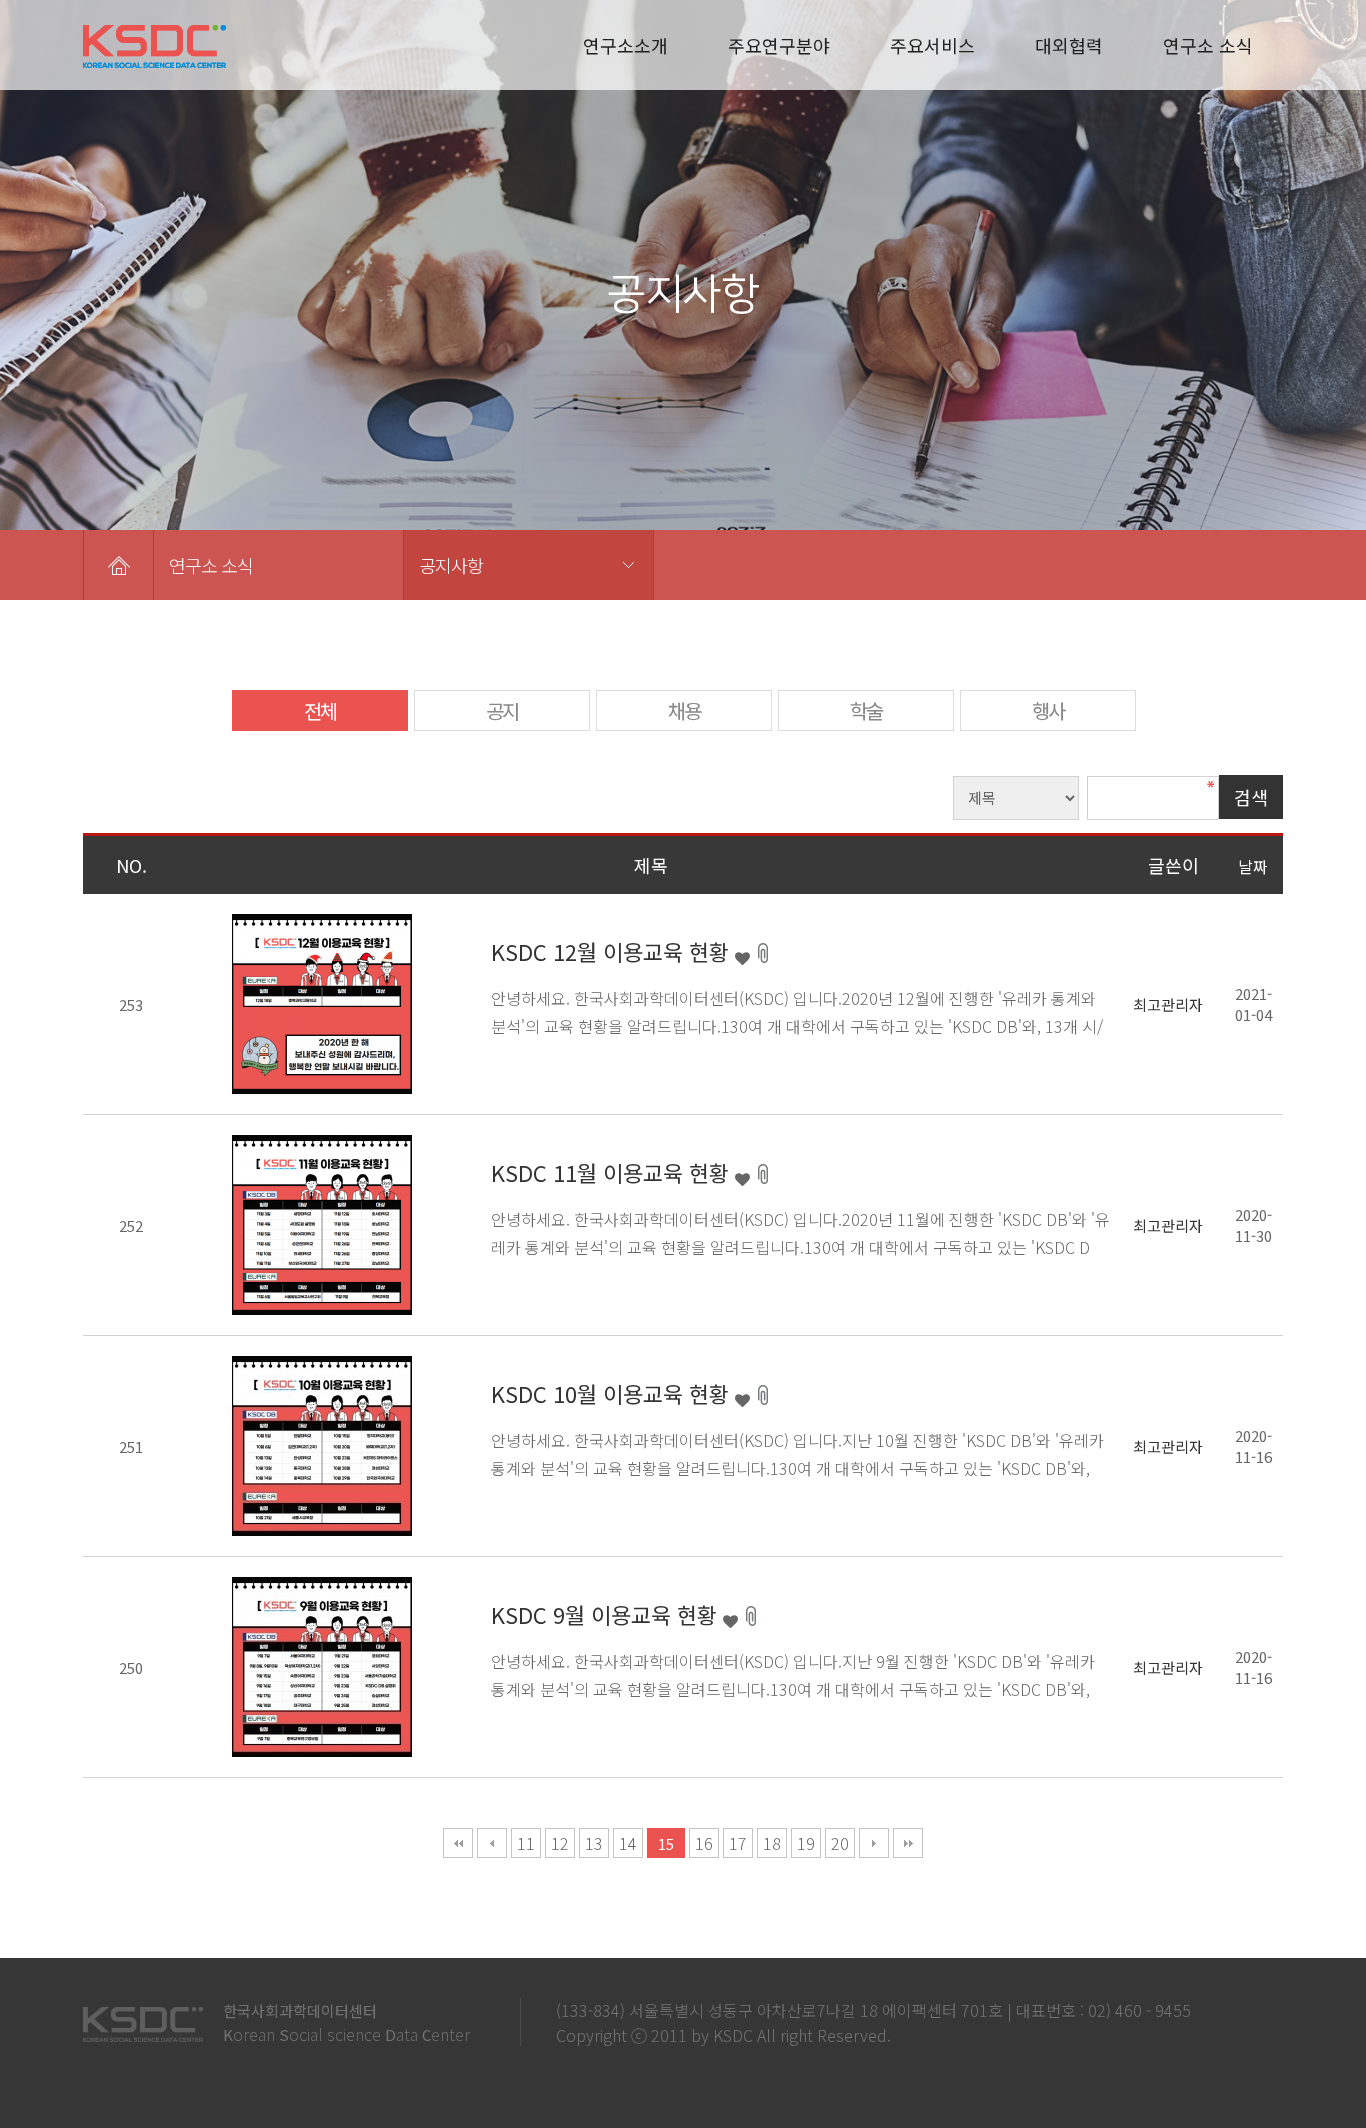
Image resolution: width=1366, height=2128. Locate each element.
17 (738, 1843)
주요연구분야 (779, 45)
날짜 (1253, 866)
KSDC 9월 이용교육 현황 (607, 1614)
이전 (492, 1843)
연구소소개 (625, 45)
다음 (874, 1843)
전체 (320, 710)
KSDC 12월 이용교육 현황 (613, 951)
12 (560, 1843)
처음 (458, 1843)
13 (594, 1843)
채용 (684, 710)
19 (806, 1843)
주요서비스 (932, 45)
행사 (1048, 710)
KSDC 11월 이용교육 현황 (613, 1172)
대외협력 (1069, 45)
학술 (866, 710)
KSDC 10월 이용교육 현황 (613, 1393)
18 (772, 1843)
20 (840, 1843)
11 (526, 1843)
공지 (502, 710)
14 (628, 1843)
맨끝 (908, 1843)
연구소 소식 (1208, 45)
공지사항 (451, 565)
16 (704, 1843)
